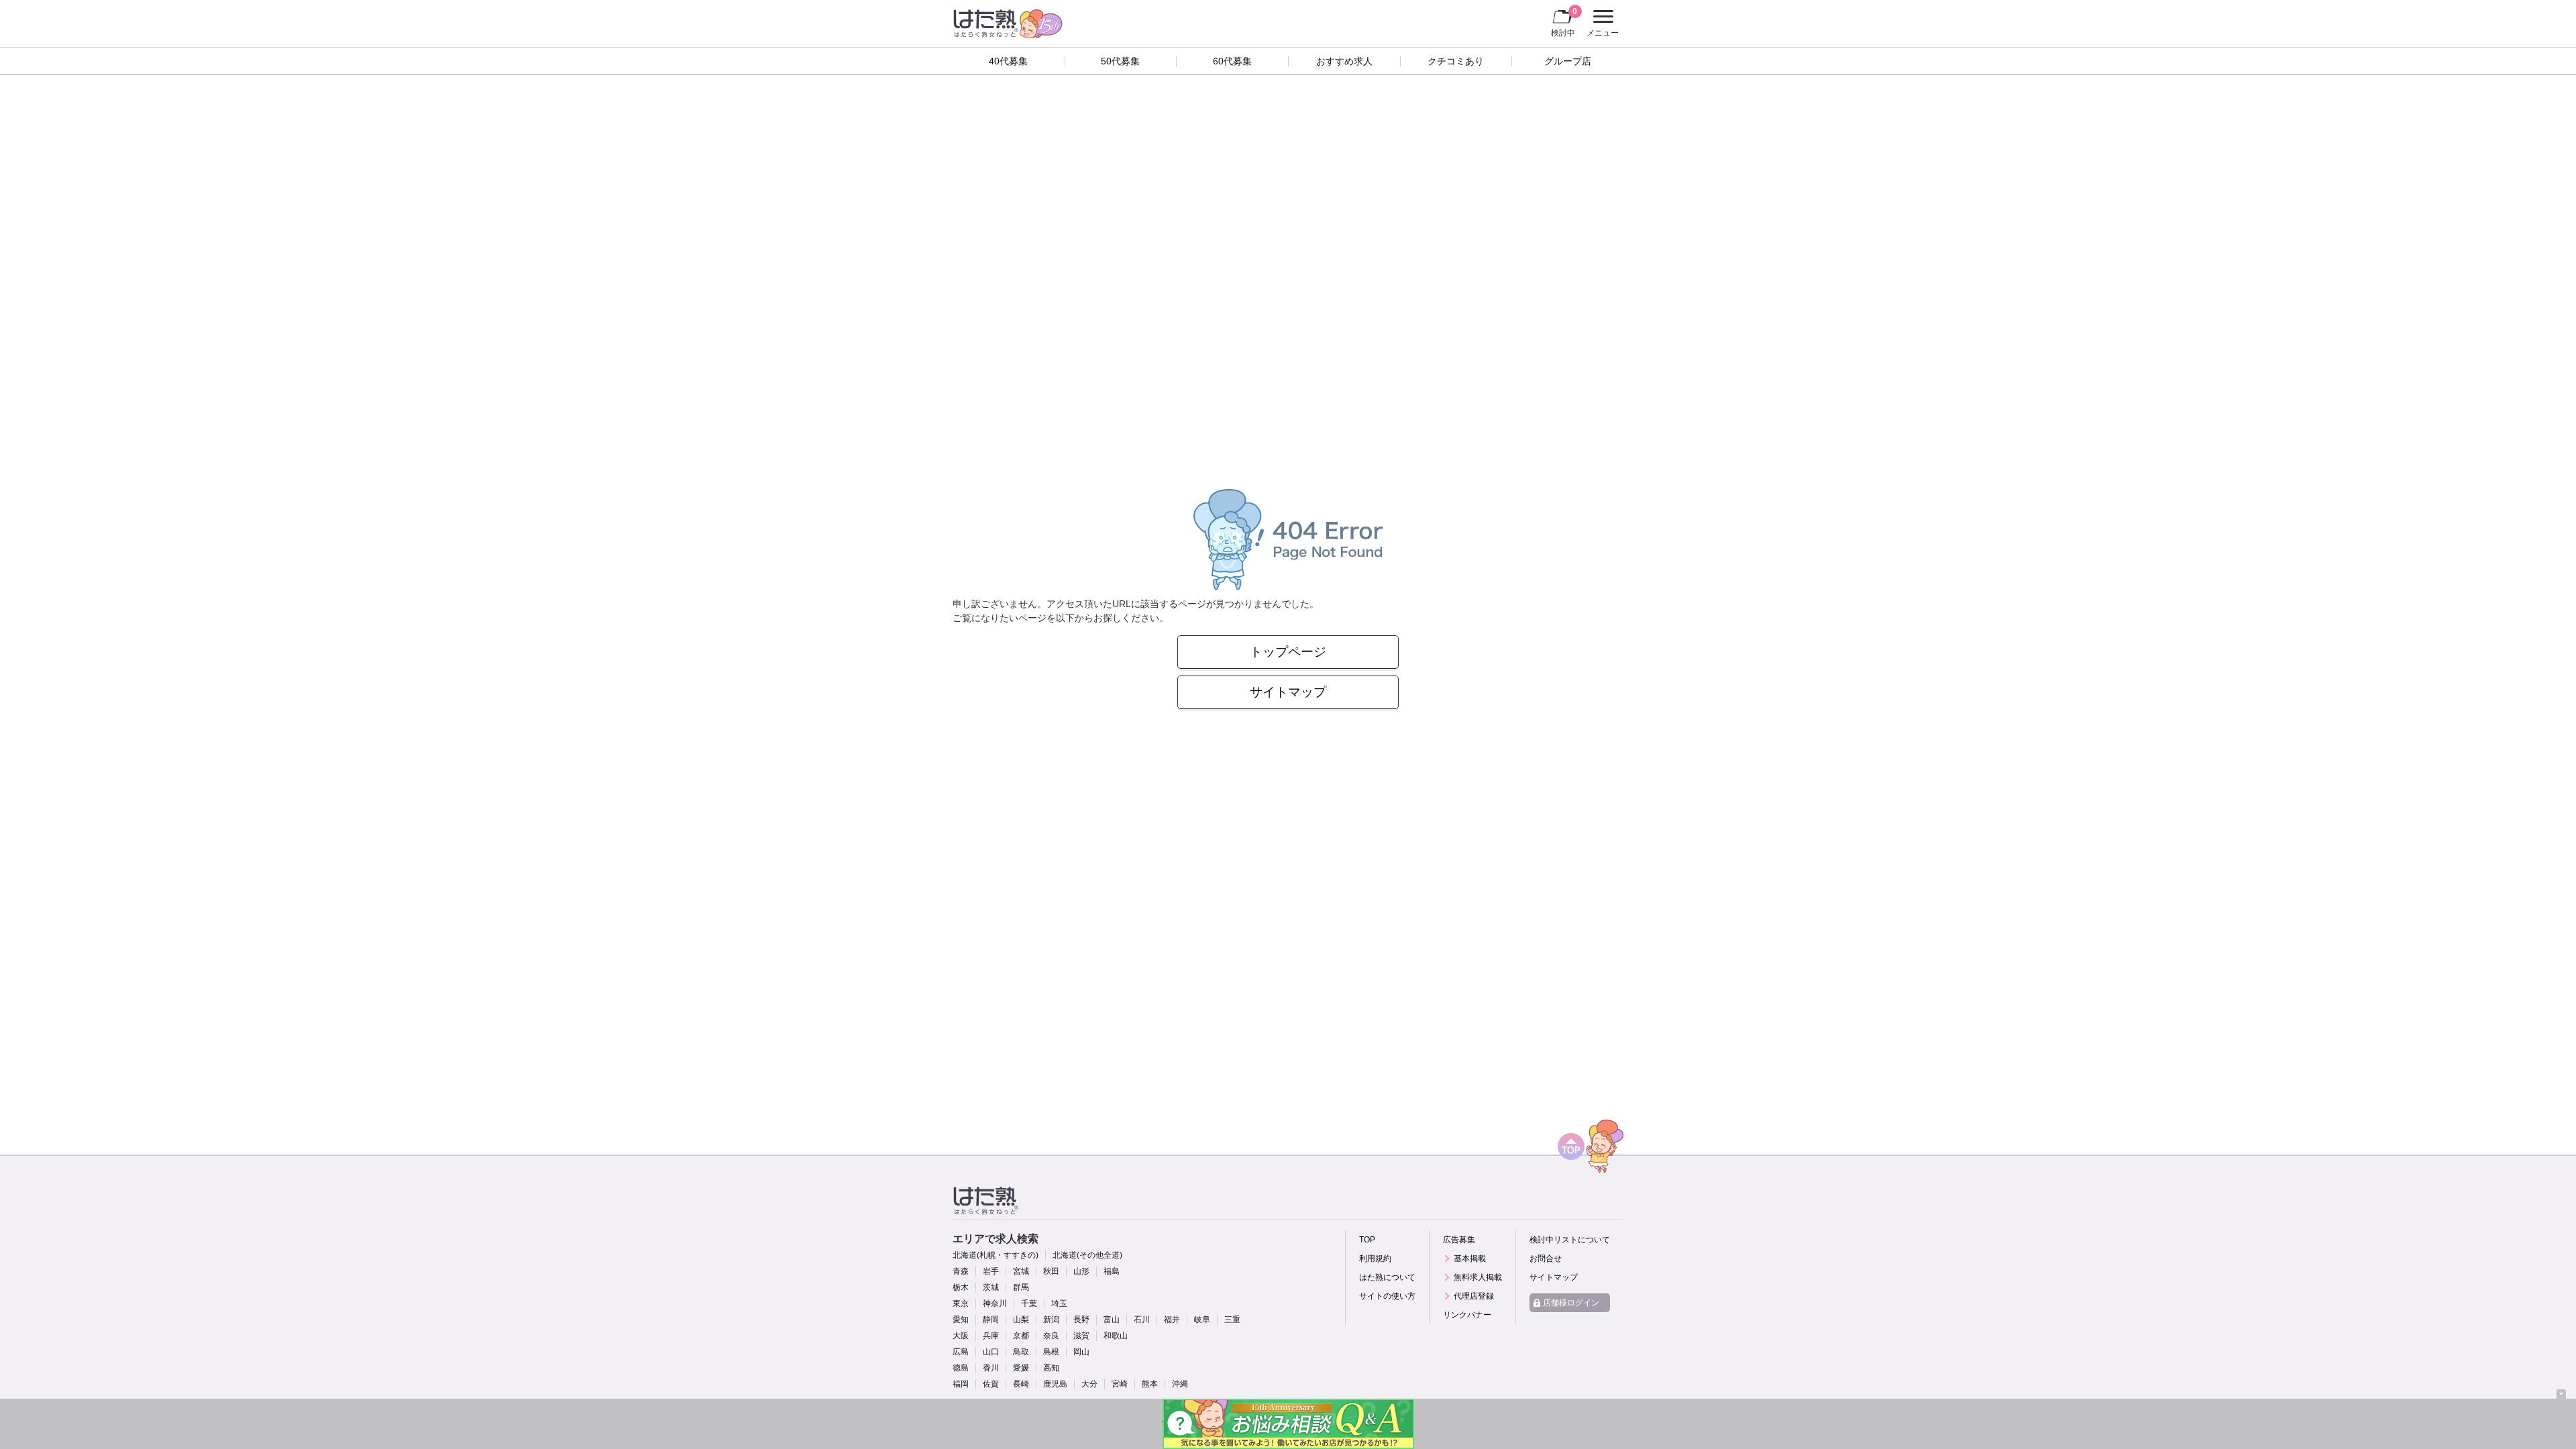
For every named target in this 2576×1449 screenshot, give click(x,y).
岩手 (991, 1271)
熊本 (1150, 1384)
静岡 (991, 1320)
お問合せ (1546, 1258)
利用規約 (1375, 1258)
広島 (961, 1352)
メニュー (1601, 25)
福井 (1172, 1320)
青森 (961, 1271)
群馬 (1021, 1287)
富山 (1112, 1320)
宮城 (1021, 1271)
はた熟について (1387, 1277)
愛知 (961, 1320)
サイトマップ (1288, 692)
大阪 (961, 1336)
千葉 (1029, 1303)
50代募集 (1120, 61)
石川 (1142, 1320)
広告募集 (1459, 1240)
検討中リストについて (1570, 1240)
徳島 (961, 1368)
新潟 (1051, 1320)
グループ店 (1568, 61)
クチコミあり (1456, 61)
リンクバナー (1467, 1315)
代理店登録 (1474, 1296)
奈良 (1051, 1336)
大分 (1089, 1384)
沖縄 (1180, 1384)
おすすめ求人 (1344, 61)
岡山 (1081, 1352)
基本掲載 (1470, 1258)
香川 (991, 1368)
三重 (1232, 1320)
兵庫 (991, 1336)
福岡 (961, 1384)
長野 (1081, 1320)
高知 (1051, 1368)
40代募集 (1008, 61)
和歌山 (1116, 1336)
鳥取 (1021, 1352)
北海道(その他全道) (1087, 1255)
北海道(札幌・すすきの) (996, 1255)
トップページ (1288, 652)
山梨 (1021, 1320)
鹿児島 (1055, 1384)
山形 (1081, 1271)
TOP (1367, 1240)
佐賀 (991, 1384)
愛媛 (1021, 1368)
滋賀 (1081, 1336)
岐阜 (1202, 1320)
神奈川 (995, 1303)
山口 (991, 1352)
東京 (961, 1303)
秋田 (1051, 1271)
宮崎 (1120, 1384)
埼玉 (1059, 1303)
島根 (1051, 1352)
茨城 (991, 1287)
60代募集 (1232, 61)
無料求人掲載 (1478, 1277)
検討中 (1564, 22)
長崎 (1021, 1384)
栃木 (961, 1287)
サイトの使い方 (1387, 1296)
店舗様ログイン (1571, 1303)
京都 (1021, 1336)
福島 (1112, 1271)
